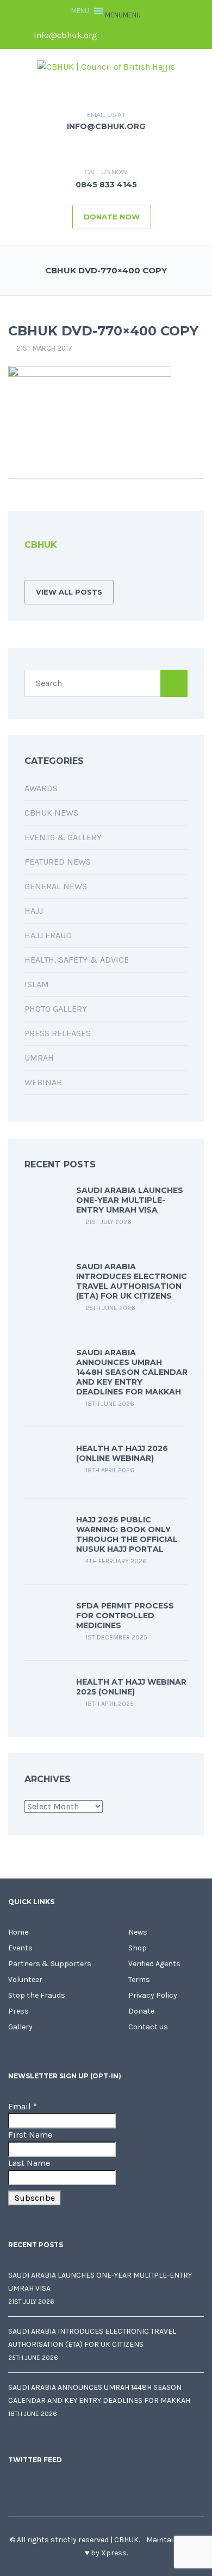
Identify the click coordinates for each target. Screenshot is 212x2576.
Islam (37, 984)
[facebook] (113, 35)
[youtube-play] (169, 35)
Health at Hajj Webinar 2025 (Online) (131, 1687)
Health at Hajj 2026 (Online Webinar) (122, 1453)
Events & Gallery (63, 837)
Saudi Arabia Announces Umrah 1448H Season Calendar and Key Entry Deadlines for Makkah (132, 1372)
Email (23, 2106)
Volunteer (25, 1980)
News (138, 1932)
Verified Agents (154, 1964)
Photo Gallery (56, 1009)
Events (20, 1948)
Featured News (58, 862)
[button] (123, 15)
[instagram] (187, 35)
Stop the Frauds (37, 1995)
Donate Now (112, 217)
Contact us (148, 2027)
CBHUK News (51, 813)
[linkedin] (150, 35)
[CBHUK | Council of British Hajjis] (106, 66)
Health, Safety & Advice (77, 960)
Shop (138, 1948)
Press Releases (58, 1033)
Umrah (39, 1058)
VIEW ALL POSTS (69, 592)
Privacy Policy (153, 1995)
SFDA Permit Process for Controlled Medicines (125, 1616)
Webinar (43, 1082)
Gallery (20, 2027)
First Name (30, 2135)
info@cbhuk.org (64, 35)
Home (18, 1932)
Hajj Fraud (48, 935)
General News (56, 886)
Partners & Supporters (50, 1964)
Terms (139, 1980)
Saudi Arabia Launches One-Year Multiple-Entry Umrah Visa (130, 1200)
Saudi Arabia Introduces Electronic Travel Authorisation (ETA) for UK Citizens (132, 1281)
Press (18, 2011)
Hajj (34, 911)
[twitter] (132, 35)
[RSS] (28, 569)
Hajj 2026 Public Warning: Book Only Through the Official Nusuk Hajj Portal (127, 1534)
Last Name (29, 2163)
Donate (141, 2011)
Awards (41, 788)
